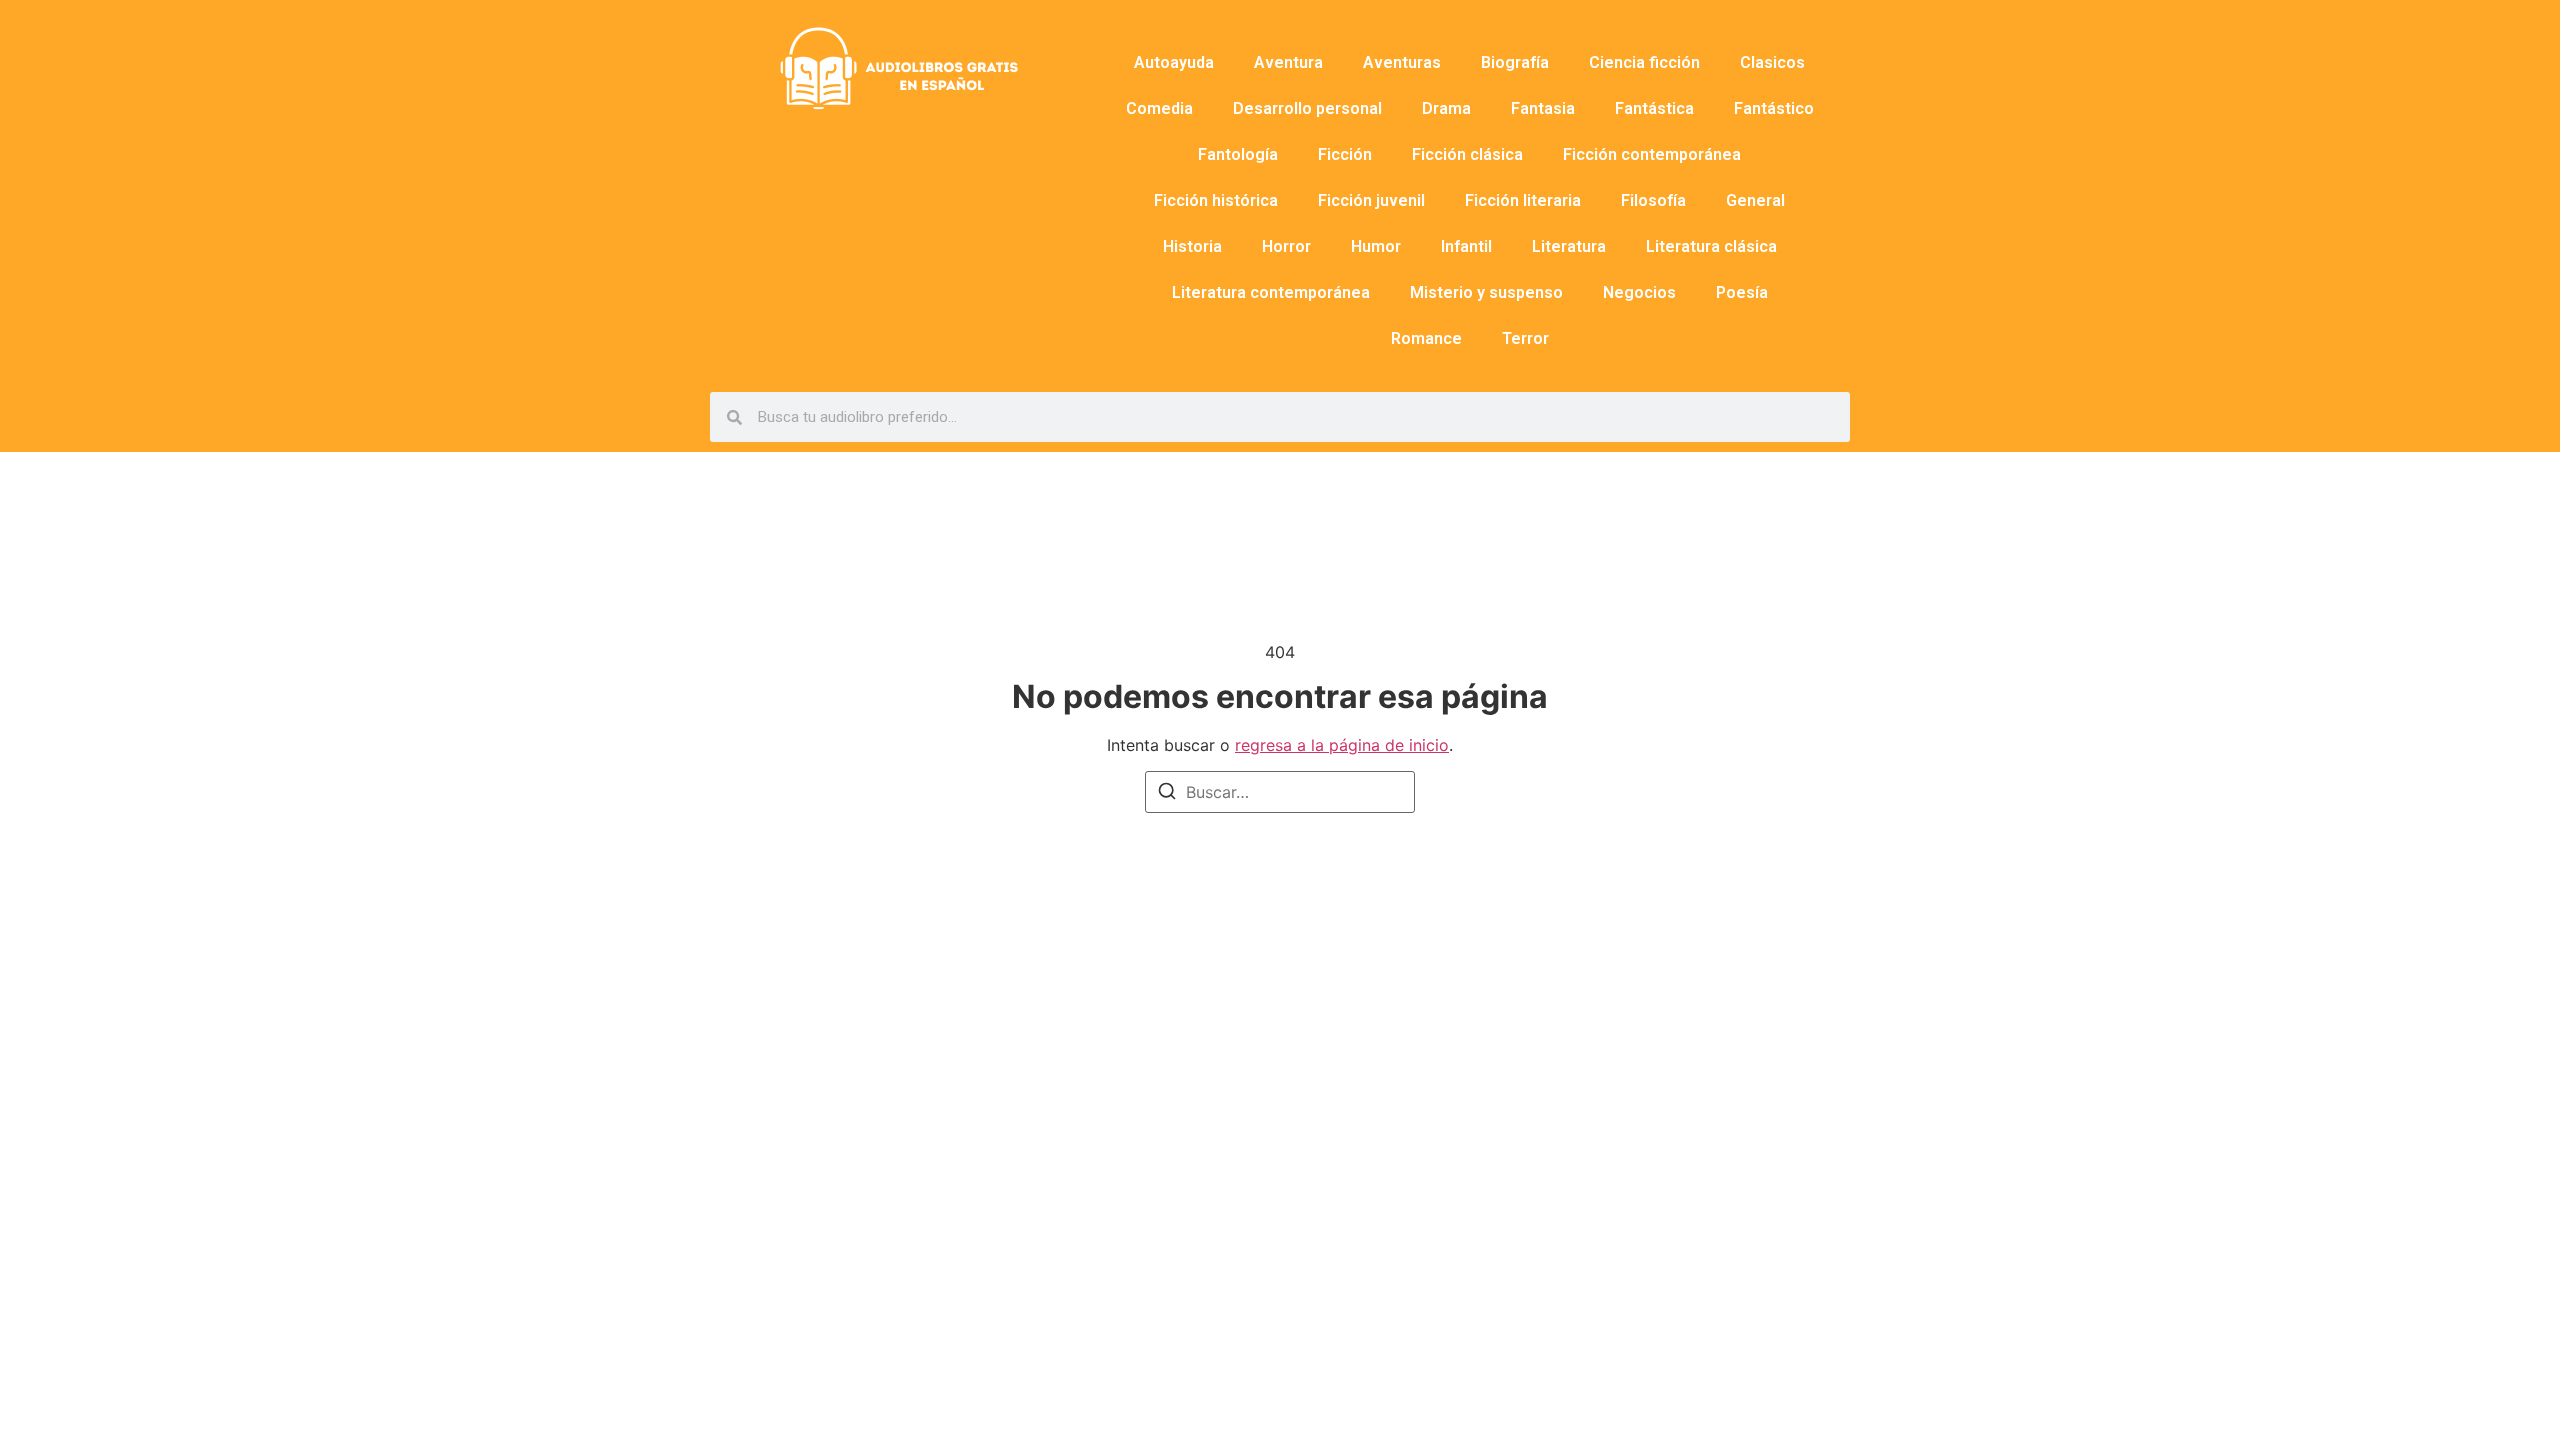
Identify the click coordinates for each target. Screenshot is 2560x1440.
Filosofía (1653, 200)
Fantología (1238, 154)
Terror (1525, 338)
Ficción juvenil (1371, 200)
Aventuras (1402, 62)
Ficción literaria (1523, 200)
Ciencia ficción (1644, 62)
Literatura (1569, 246)
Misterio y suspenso (1486, 292)
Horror (1286, 246)
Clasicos (1772, 62)
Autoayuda (1174, 62)
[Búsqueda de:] (1280, 792)
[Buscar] (1167, 794)
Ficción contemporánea (1652, 154)
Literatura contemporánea (1271, 292)
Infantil (1466, 246)
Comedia (1159, 108)
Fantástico (1774, 108)
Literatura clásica (1711, 246)
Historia (1192, 246)
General (1755, 200)
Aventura (1288, 62)
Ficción (1345, 154)
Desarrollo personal (1307, 108)
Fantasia (1543, 108)
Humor (1376, 246)
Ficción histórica (1216, 200)
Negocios (1639, 292)
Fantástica (1654, 108)
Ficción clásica (1467, 154)
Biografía (1515, 62)
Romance (1426, 338)
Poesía (1742, 292)
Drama (1446, 108)
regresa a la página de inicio (1342, 745)
